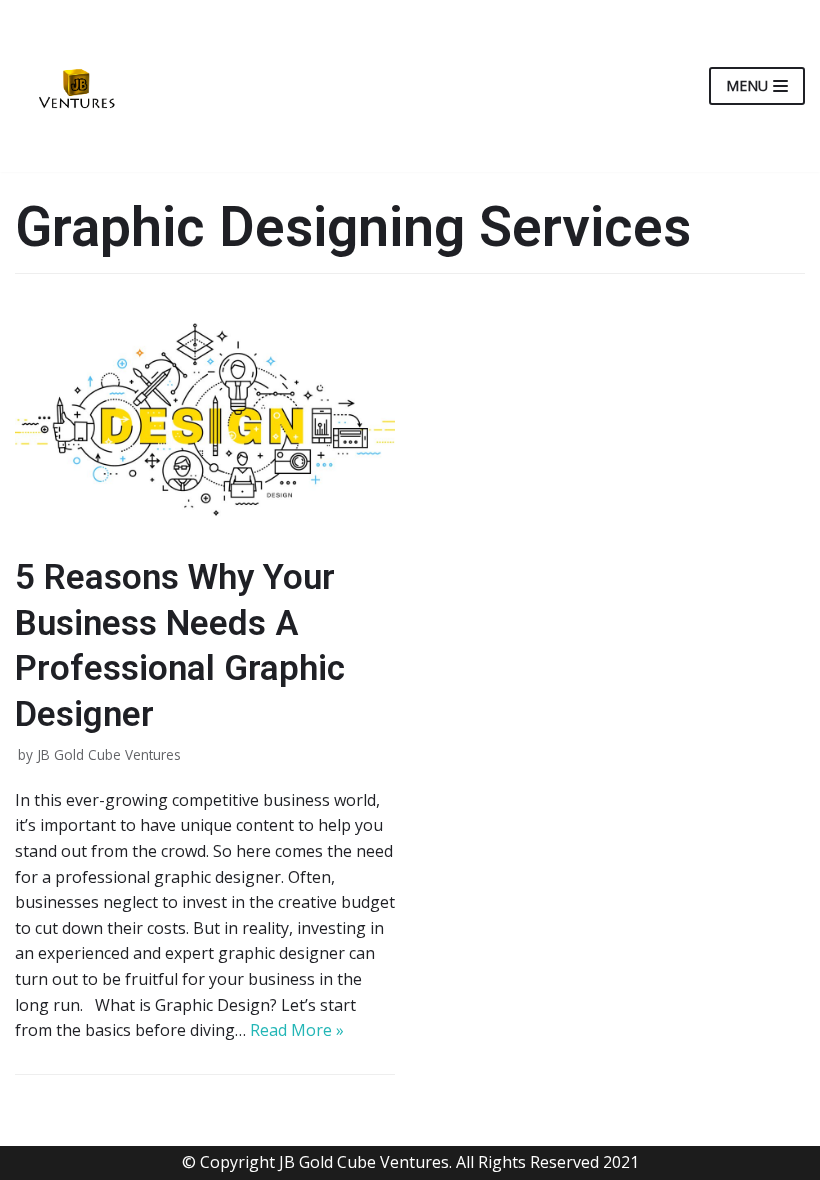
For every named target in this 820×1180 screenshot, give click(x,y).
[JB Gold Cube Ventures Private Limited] (80, 86)
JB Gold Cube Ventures (109, 754)
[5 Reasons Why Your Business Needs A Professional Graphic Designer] (205, 419)
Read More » (297, 1030)
